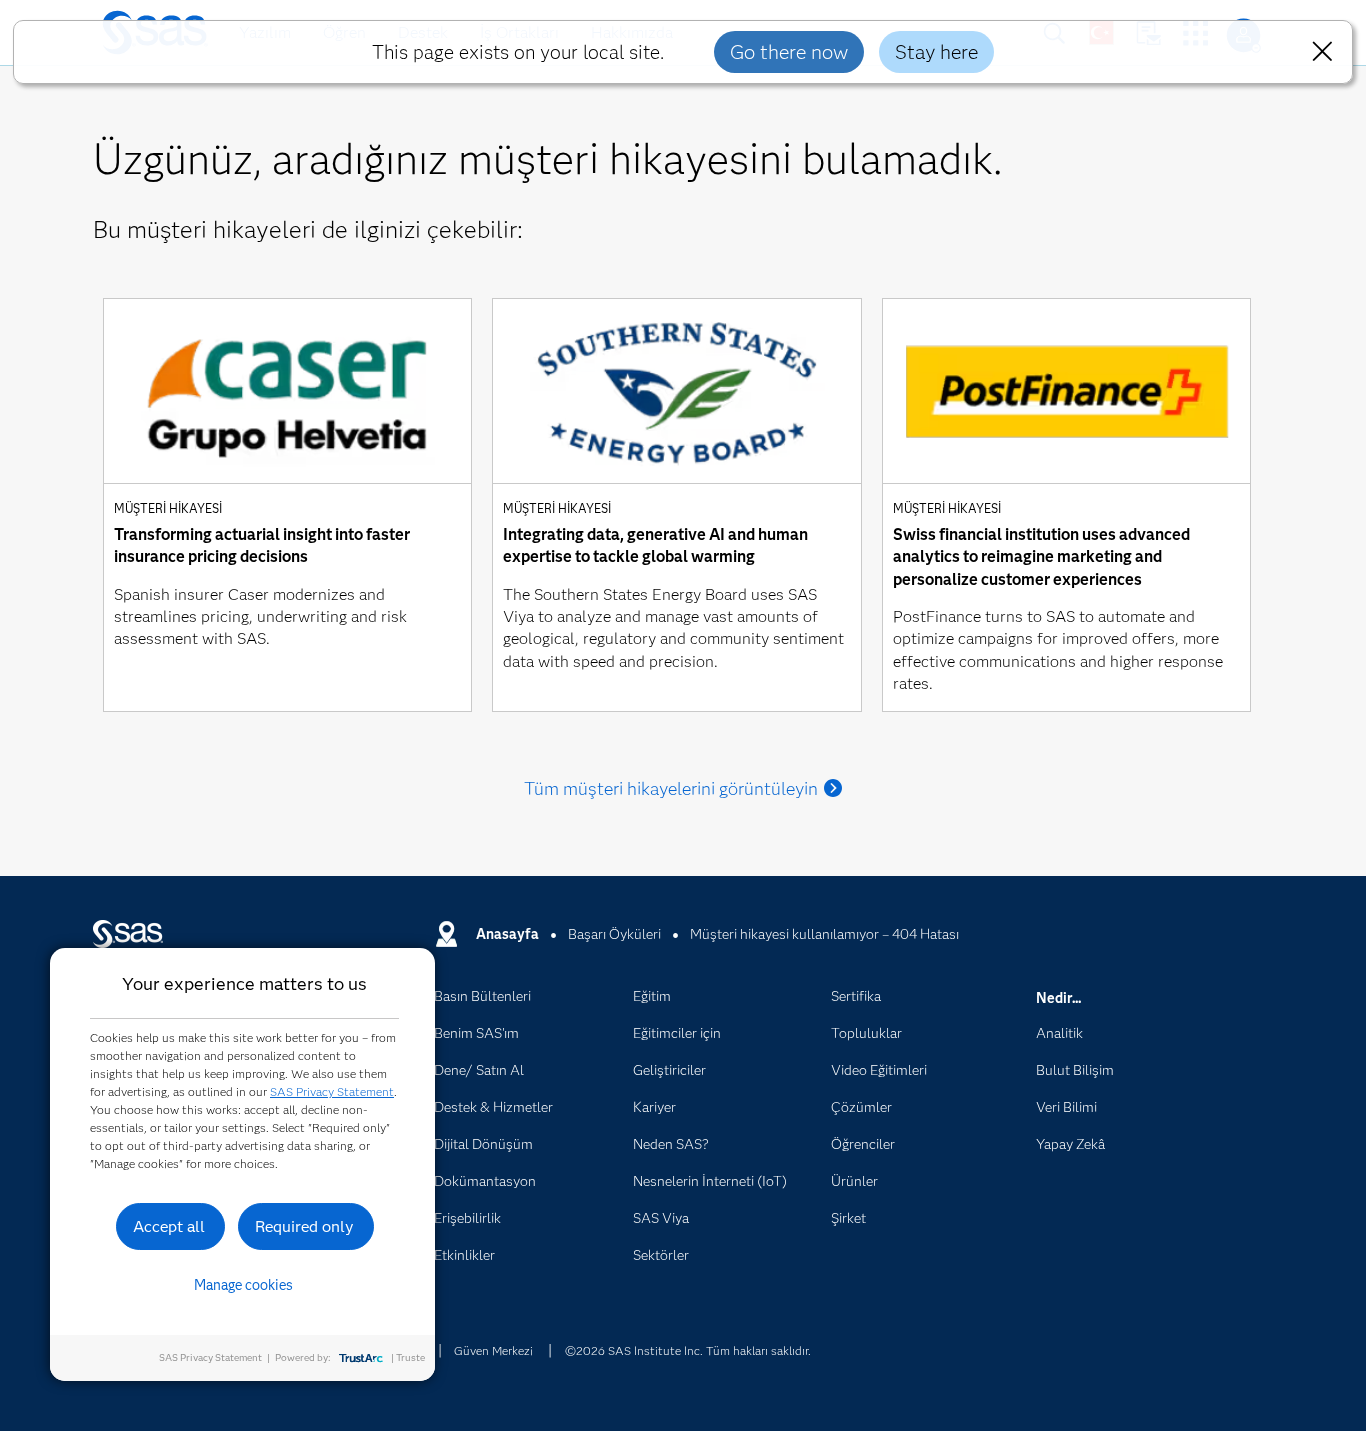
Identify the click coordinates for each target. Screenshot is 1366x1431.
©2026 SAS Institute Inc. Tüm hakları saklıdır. (688, 1350)
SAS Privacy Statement (332, 1091)
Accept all (169, 1226)
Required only (304, 1226)
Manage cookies (243, 1285)
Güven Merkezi (493, 1350)
